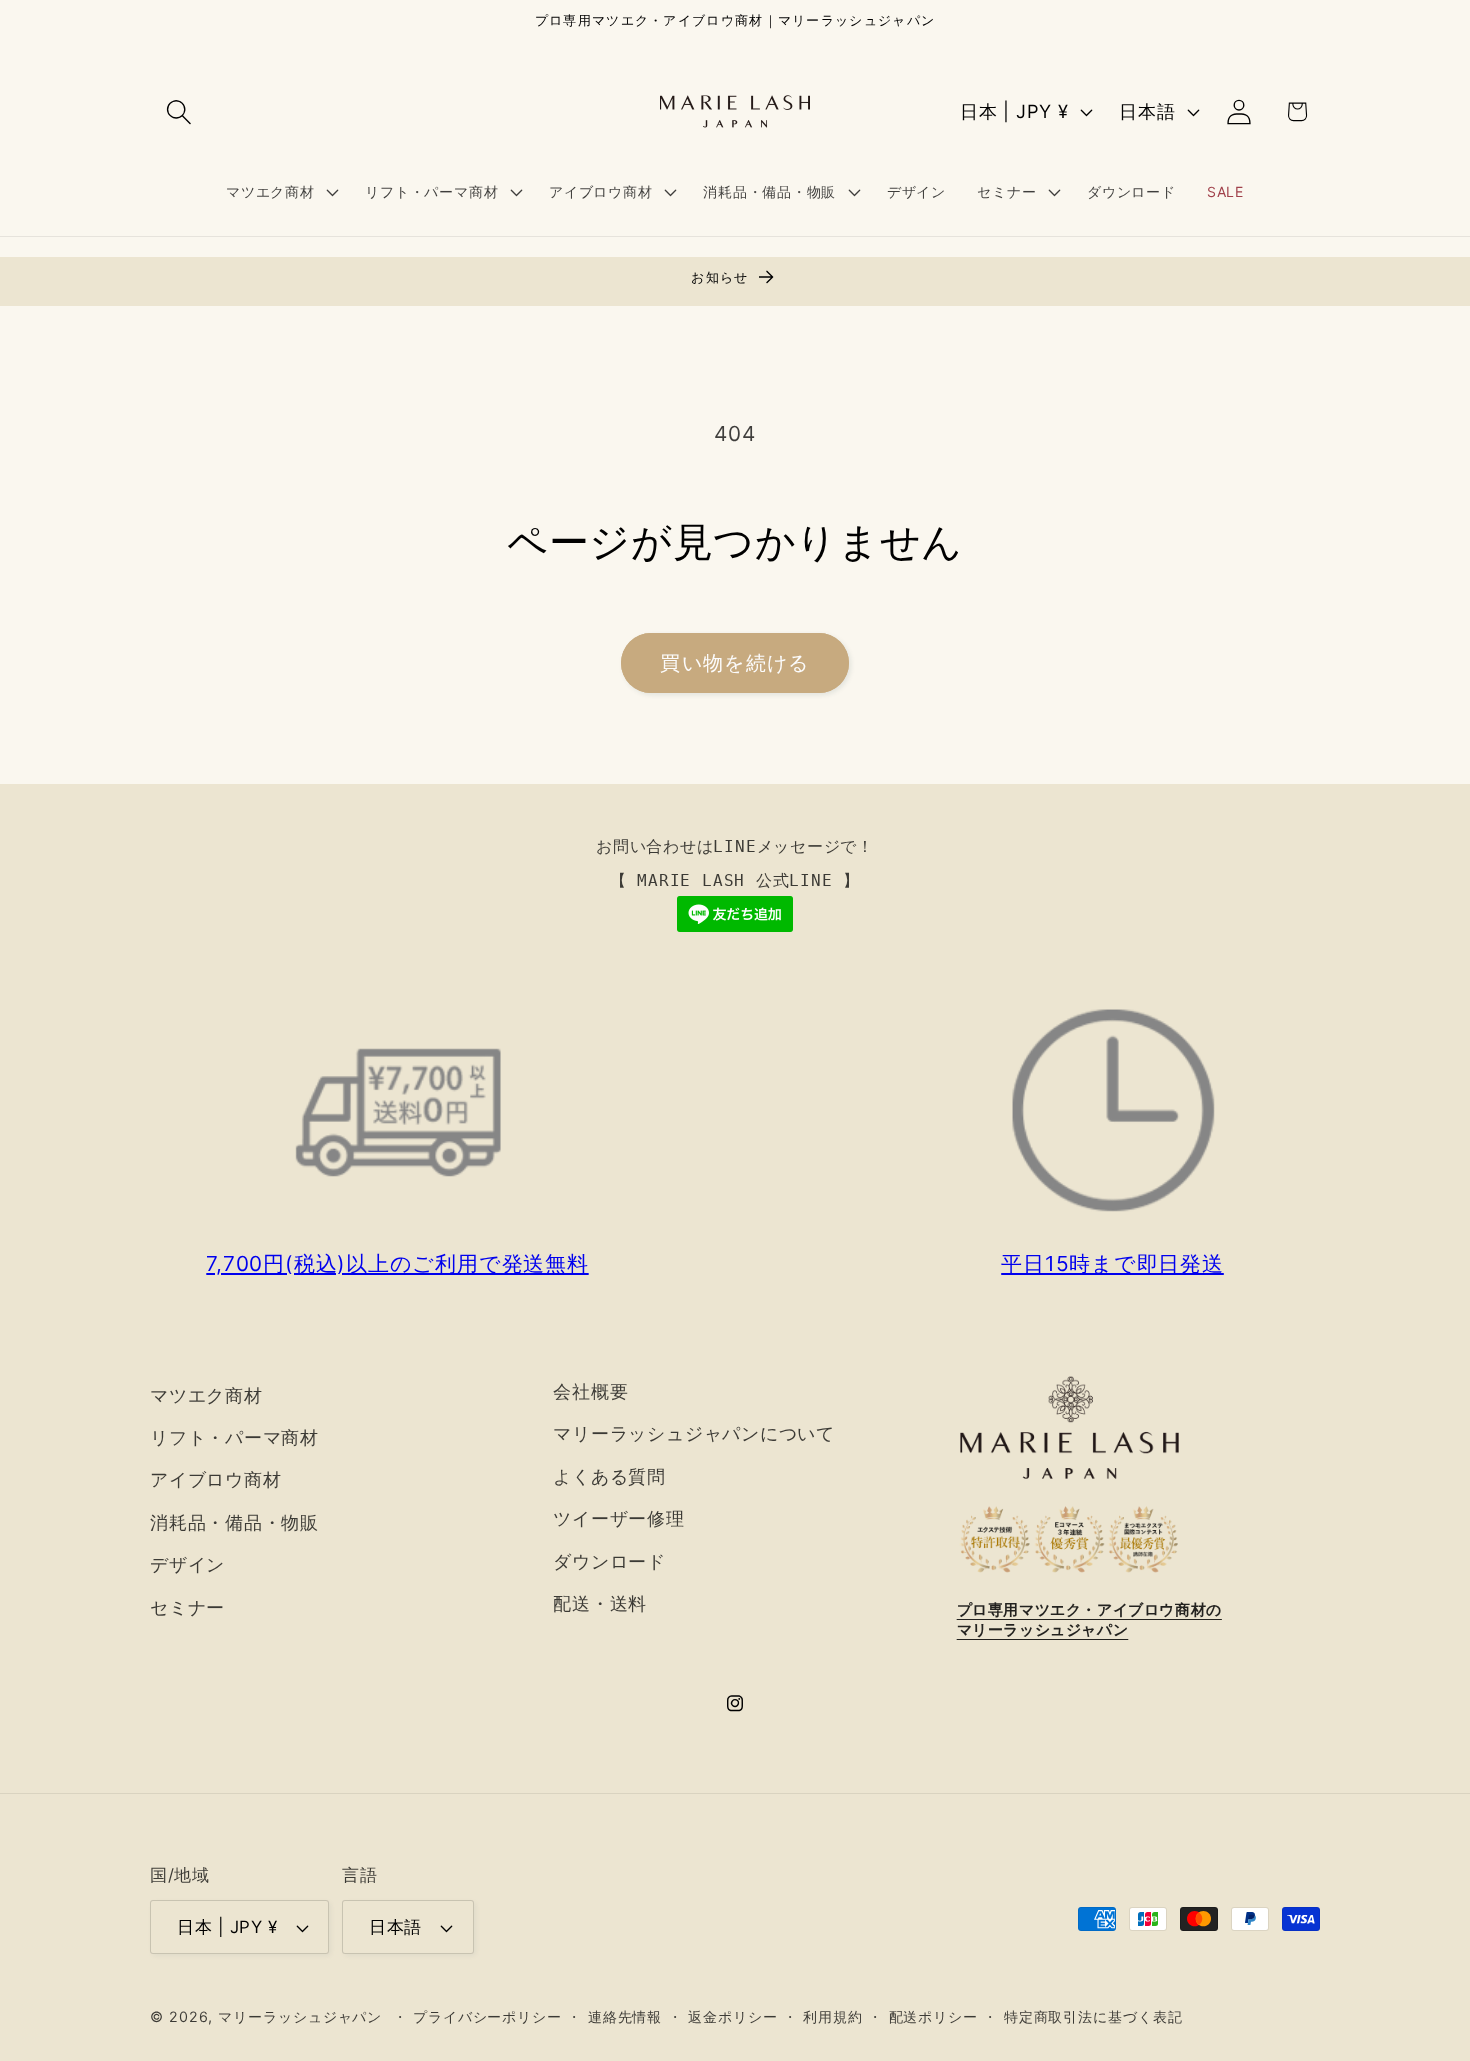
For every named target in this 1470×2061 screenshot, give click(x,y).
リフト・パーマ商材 (234, 1437)
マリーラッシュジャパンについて (694, 1433)
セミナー (187, 1607)
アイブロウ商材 (215, 1479)
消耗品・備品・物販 (234, 1522)
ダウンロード (609, 1561)
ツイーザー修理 (618, 1518)
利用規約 (833, 2016)
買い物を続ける (734, 663)
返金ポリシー (732, 2016)
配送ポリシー (933, 2016)
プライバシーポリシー (487, 2016)
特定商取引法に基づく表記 (1093, 2016)
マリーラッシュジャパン (300, 2016)
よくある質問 (609, 1476)
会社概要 (590, 1391)
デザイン (187, 1564)
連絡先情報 (625, 2016)
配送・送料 (600, 1603)
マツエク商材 (206, 1395)
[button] (178, 111)
